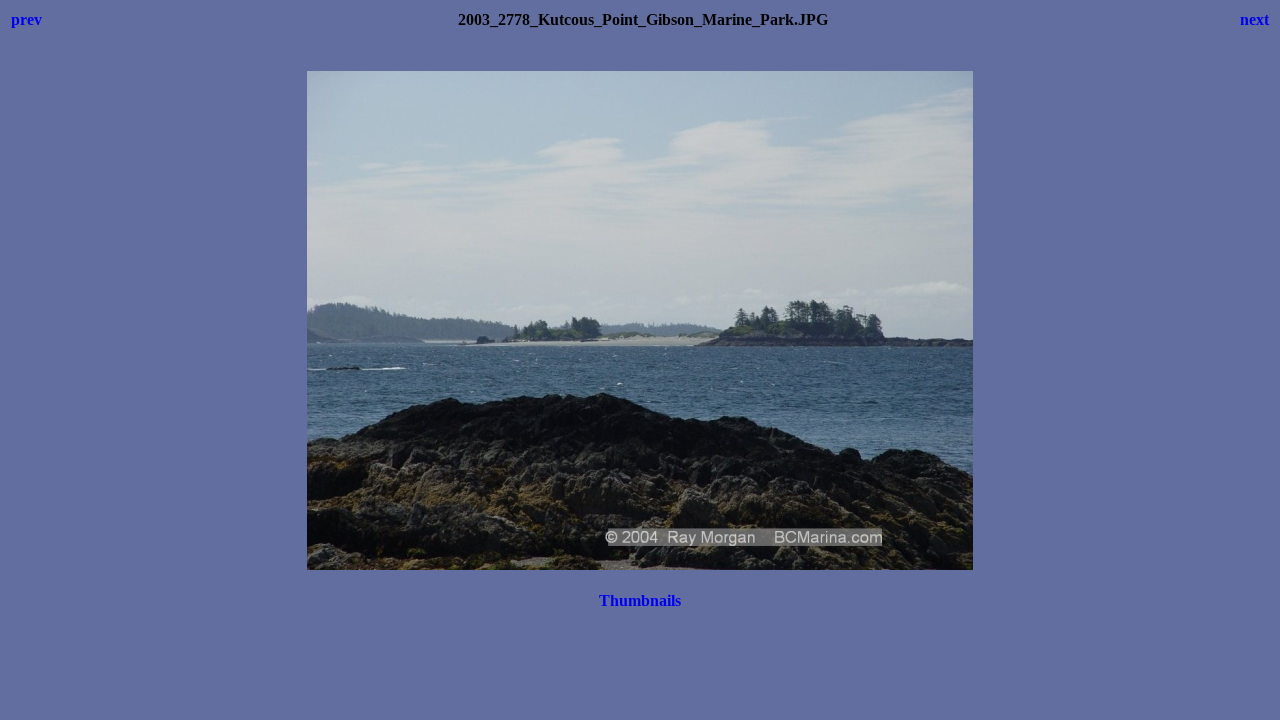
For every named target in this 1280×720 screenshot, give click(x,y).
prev (26, 19)
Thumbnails (640, 600)
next (1254, 19)
